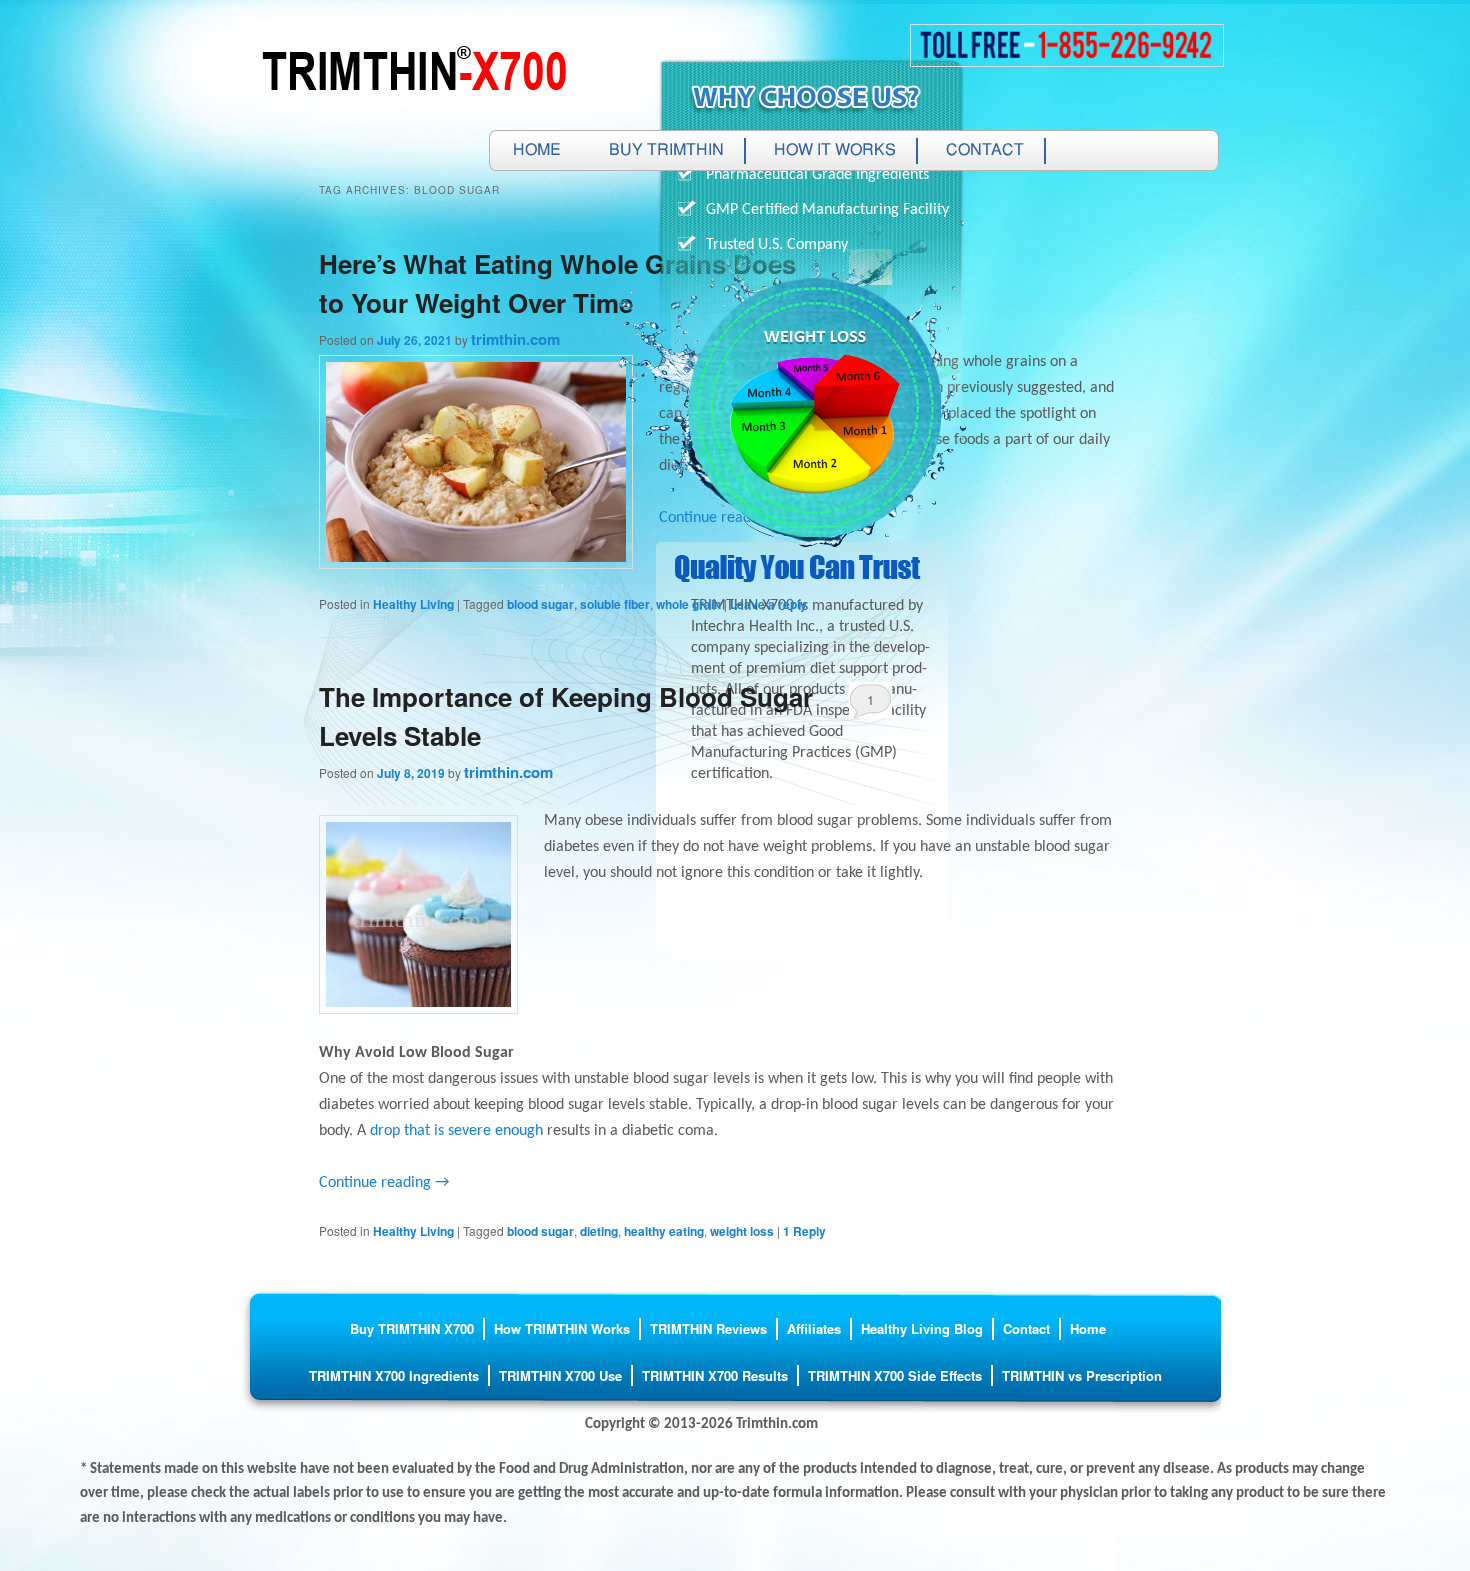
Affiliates (814, 1328)
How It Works (835, 151)
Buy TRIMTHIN (666, 151)
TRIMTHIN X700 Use (560, 1375)
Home (537, 151)
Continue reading (384, 1183)
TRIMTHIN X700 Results (715, 1375)
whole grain (688, 604)
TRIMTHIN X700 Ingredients (394, 1375)
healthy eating (664, 1231)
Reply (804, 1231)
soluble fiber (615, 604)
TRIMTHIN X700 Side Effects (895, 1375)
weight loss (742, 1231)
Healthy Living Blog (922, 1328)
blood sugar (540, 604)
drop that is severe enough (456, 1131)
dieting (599, 1231)
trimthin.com (515, 339)
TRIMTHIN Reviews (708, 1328)
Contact (985, 151)
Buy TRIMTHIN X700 (412, 1328)
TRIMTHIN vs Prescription (1082, 1375)
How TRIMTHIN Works (562, 1328)
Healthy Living (413, 604)
